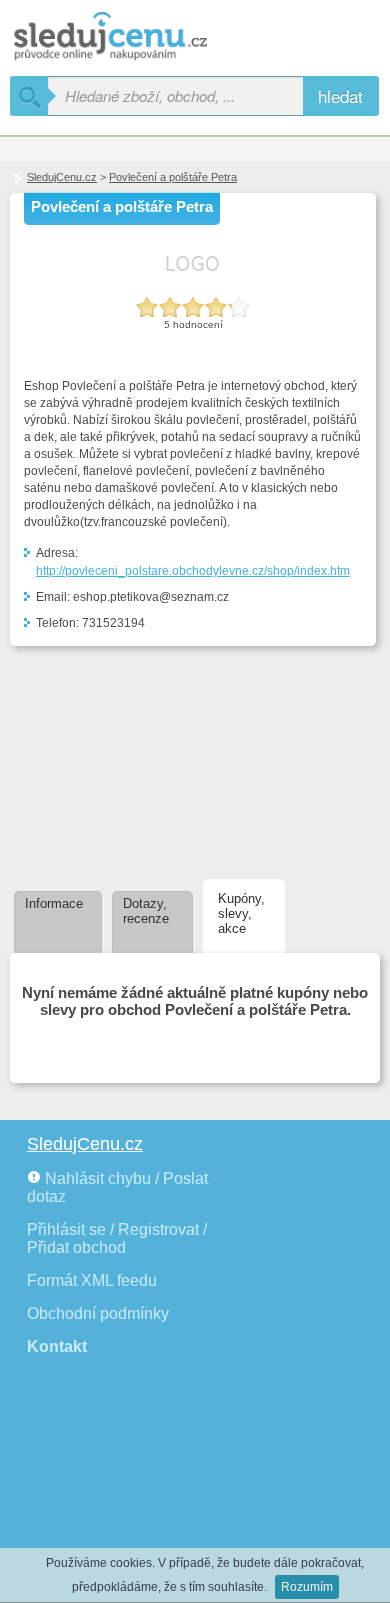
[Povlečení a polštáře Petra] (193, 280)
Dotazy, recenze (146, 911)
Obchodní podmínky (98, 1313)
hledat (340, 95)
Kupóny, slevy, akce (241, 913)
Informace (54, 903)
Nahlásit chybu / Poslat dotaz (117, 1187)
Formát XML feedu (92, 1280)
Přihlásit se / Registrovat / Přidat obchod (117, 1238)
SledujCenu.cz (62, 177)
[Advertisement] (117, 759)
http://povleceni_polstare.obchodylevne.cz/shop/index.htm (193, 571)
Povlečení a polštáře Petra (173, 177)
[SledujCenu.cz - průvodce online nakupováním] (140, 37)
